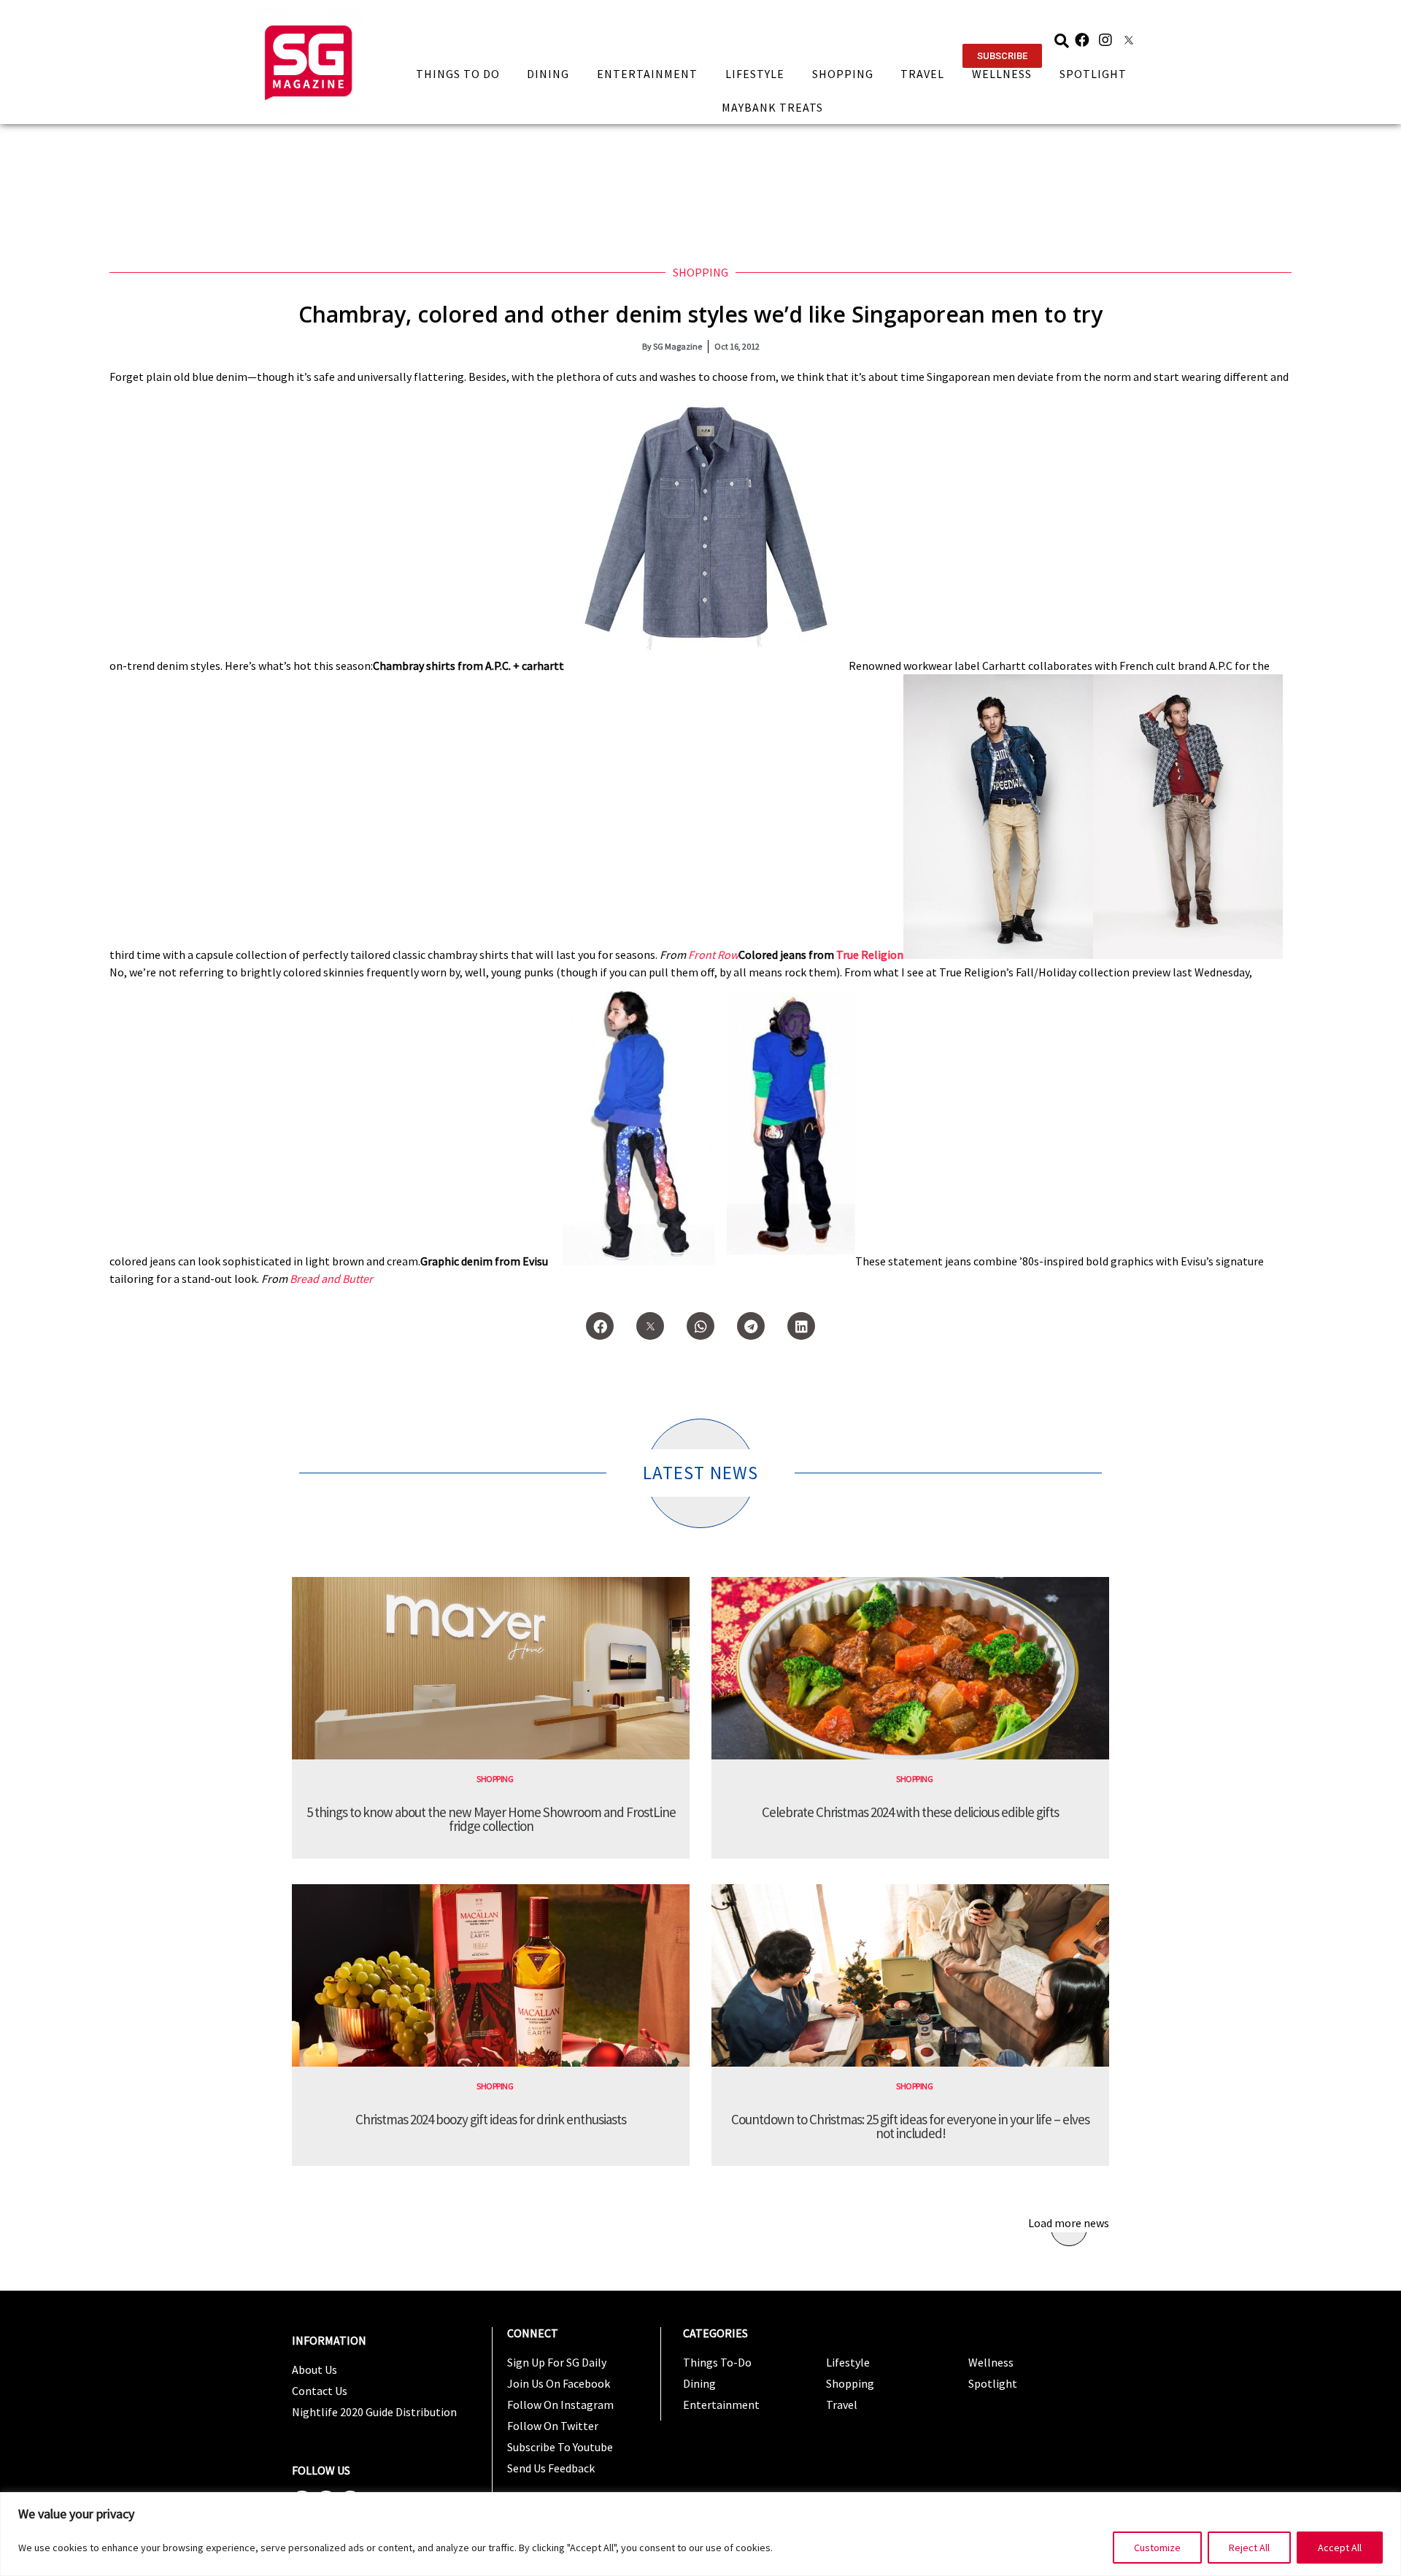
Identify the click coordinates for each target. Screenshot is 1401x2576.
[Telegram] (751, 1326)
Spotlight (1093, 74)
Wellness (1002, 74)
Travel (922, 74)
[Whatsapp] (700, 1326)
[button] (1002, 56)
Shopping (843, 74)
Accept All (1340, 2548)
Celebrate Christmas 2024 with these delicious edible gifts (910, 1812)
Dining (548, 74)
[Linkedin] (801, 1326)
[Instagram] (1105, 40)
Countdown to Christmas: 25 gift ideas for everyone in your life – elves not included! (910, 2126)
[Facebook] (1082, 40)
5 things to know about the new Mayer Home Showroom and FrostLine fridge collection (491, 1819)
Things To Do (458, 74)
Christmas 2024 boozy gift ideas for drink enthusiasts (491, 2119)
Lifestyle (755, 74)
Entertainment (647, 74)
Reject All (1249, 2548)
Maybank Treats (772, 107)
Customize (1157, 2548)
